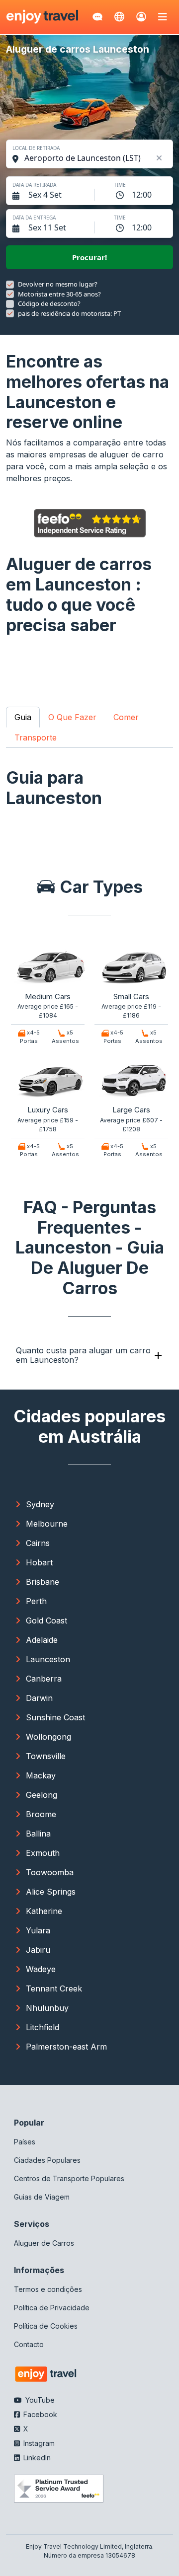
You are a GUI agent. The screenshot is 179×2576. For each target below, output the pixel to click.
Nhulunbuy (47, 2008)
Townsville (46, 1756)
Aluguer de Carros (44, 2243)
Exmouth (43, 1853)
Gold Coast (46, 1620)
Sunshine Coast (55, 1717)
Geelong (42, 1795)
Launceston (48, 1659)
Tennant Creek (54, 1988)
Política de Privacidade (52, 2308)
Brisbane (43, 1582)
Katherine (44, 1911)
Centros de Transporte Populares (69, 2178)
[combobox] (94, 158)
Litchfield (43, 2027)
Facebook (39, 2414)
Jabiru (38, 1950)
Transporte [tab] (36, 737)
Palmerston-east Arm (66, 2047)
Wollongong (48, 1737)
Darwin (39, 1698)
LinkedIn (36, 2458)
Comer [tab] (126, 717)
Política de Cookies (46, 2326)
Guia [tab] (23, 717)
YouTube (39, 2400)
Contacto (29, 2344)
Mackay (41, 1775)
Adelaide (42, 1640)
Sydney (40, 1504)
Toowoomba (50, 1872)
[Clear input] (159, 158)
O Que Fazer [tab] (72, 717)
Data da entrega (34, 218)
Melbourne (47, 1524)
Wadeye (41, 1969)
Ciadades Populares (47, 2160)
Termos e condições (48, 2289)
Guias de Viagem (42, 2197)
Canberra (44, 1679)
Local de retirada (36, 148)
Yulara (38, 1930)
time (120, 185)
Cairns (38, 1543)
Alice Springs (51, 1892)
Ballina (38, 1834)
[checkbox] (10, 285)
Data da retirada (34, 185)
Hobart (39, 1562)
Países (25, 2142)
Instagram (38, 2443)
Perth (36, 1601)
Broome (41, 1814)
